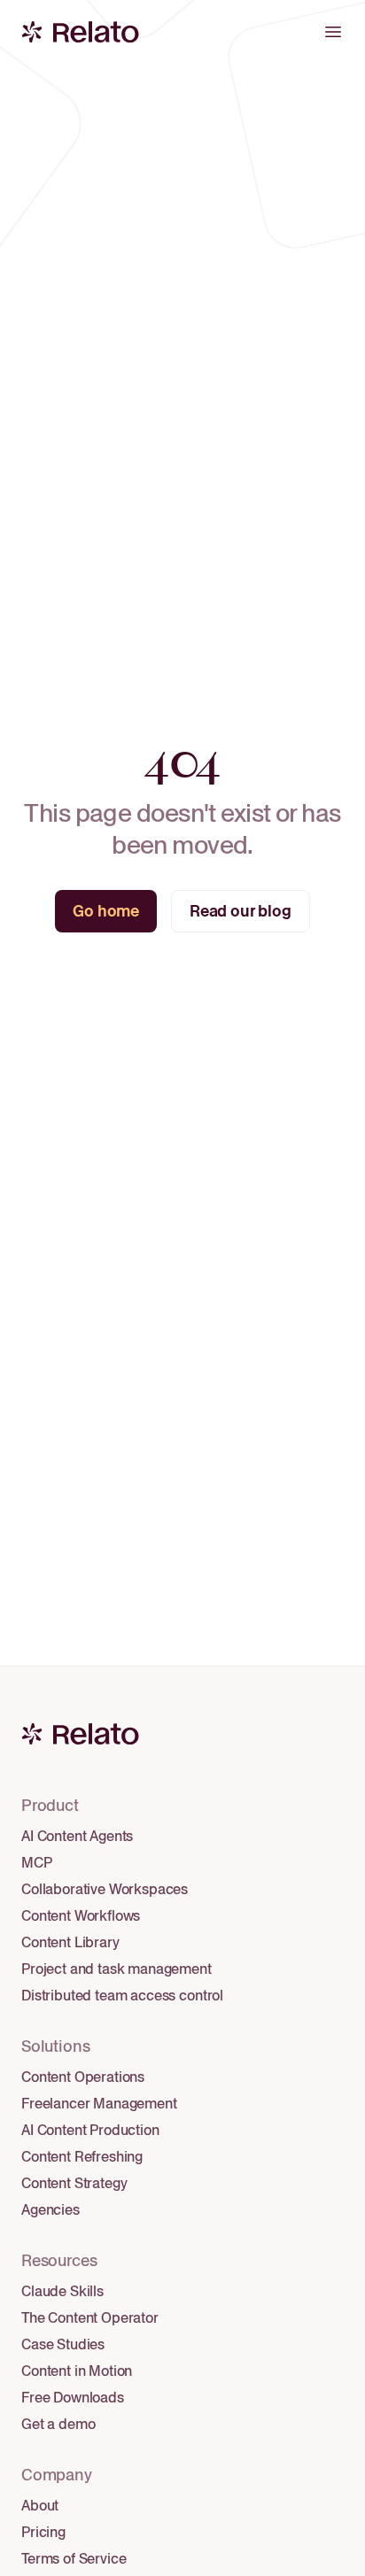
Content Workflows (81, 1916)
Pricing (43, 2532)
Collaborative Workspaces (105, 1889)
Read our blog (241, 911)
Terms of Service (74, 2559)
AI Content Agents (77, 1836)
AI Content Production (90, 2130)
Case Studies (63, 2344)
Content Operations (83, 2077)
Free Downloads (73, 2398)
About (40, 2506)
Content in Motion (77, 2371)
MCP (37, 1863)
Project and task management (116, 1969)
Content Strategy (74, 2183)
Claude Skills (62, 2291)
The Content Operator (90, 2318)
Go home (106, 911)
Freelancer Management (99, 2104)
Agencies (50, 2210)
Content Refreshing (82, 2157)
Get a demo (58, 2424)
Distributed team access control (122, 1996)
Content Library (70, 1942)
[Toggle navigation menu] (333, 32)
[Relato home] (48, 32)
